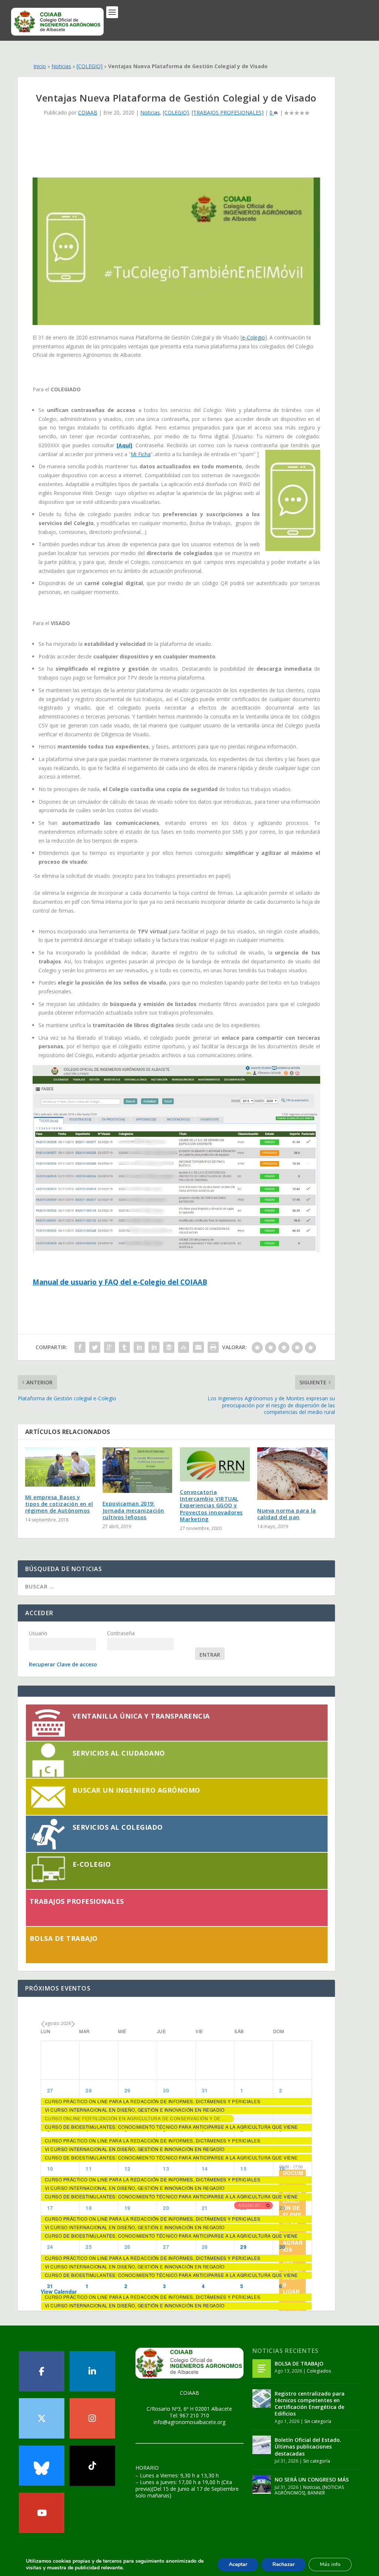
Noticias (61, 66)
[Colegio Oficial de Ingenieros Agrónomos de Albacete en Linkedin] (92, 2371)
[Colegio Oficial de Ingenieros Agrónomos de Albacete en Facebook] (42, 2371)
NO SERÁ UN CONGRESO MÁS (312, 2479)
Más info (330, 2564)
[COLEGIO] (90, 66)
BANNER (316, 2493)
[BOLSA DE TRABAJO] (262, 2368)
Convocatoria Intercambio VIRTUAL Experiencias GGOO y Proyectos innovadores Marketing (211, 1506)
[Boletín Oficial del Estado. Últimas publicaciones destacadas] (262, 2445)
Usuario (38, 1633)
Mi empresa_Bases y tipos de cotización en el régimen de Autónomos (59, 1504)
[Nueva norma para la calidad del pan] (292, 1474)
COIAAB (88, 112)
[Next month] (73, 2025)
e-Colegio (254, 337)
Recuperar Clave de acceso (63, 1664)
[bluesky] (42, 2466)
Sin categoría (318, 2421)
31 (50, 2286)
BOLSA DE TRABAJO (299, 2363)
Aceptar (238, 2564)
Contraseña (121, 1633)
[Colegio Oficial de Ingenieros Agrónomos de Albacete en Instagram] (92, 2418)
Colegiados (319, 2371)
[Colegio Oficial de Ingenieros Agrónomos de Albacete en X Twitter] (42, 2418)
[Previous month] (43, 2025)
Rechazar (284, 2564)
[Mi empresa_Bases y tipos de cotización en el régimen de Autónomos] (60, 1467)
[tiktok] (92, 2466)
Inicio (40, 66)
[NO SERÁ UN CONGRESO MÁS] (262, 2484)
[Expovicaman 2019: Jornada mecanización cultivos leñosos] (137, 1470)
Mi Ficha (141, 454)
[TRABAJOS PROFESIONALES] (228, 112)
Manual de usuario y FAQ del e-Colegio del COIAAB (120, 1282)
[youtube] (42, 2513)
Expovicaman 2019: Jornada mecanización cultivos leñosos (133, 1510)
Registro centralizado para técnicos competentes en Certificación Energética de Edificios (310, 2404)
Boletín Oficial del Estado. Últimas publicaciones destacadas (308, 2446)
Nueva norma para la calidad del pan (287, 1514)
